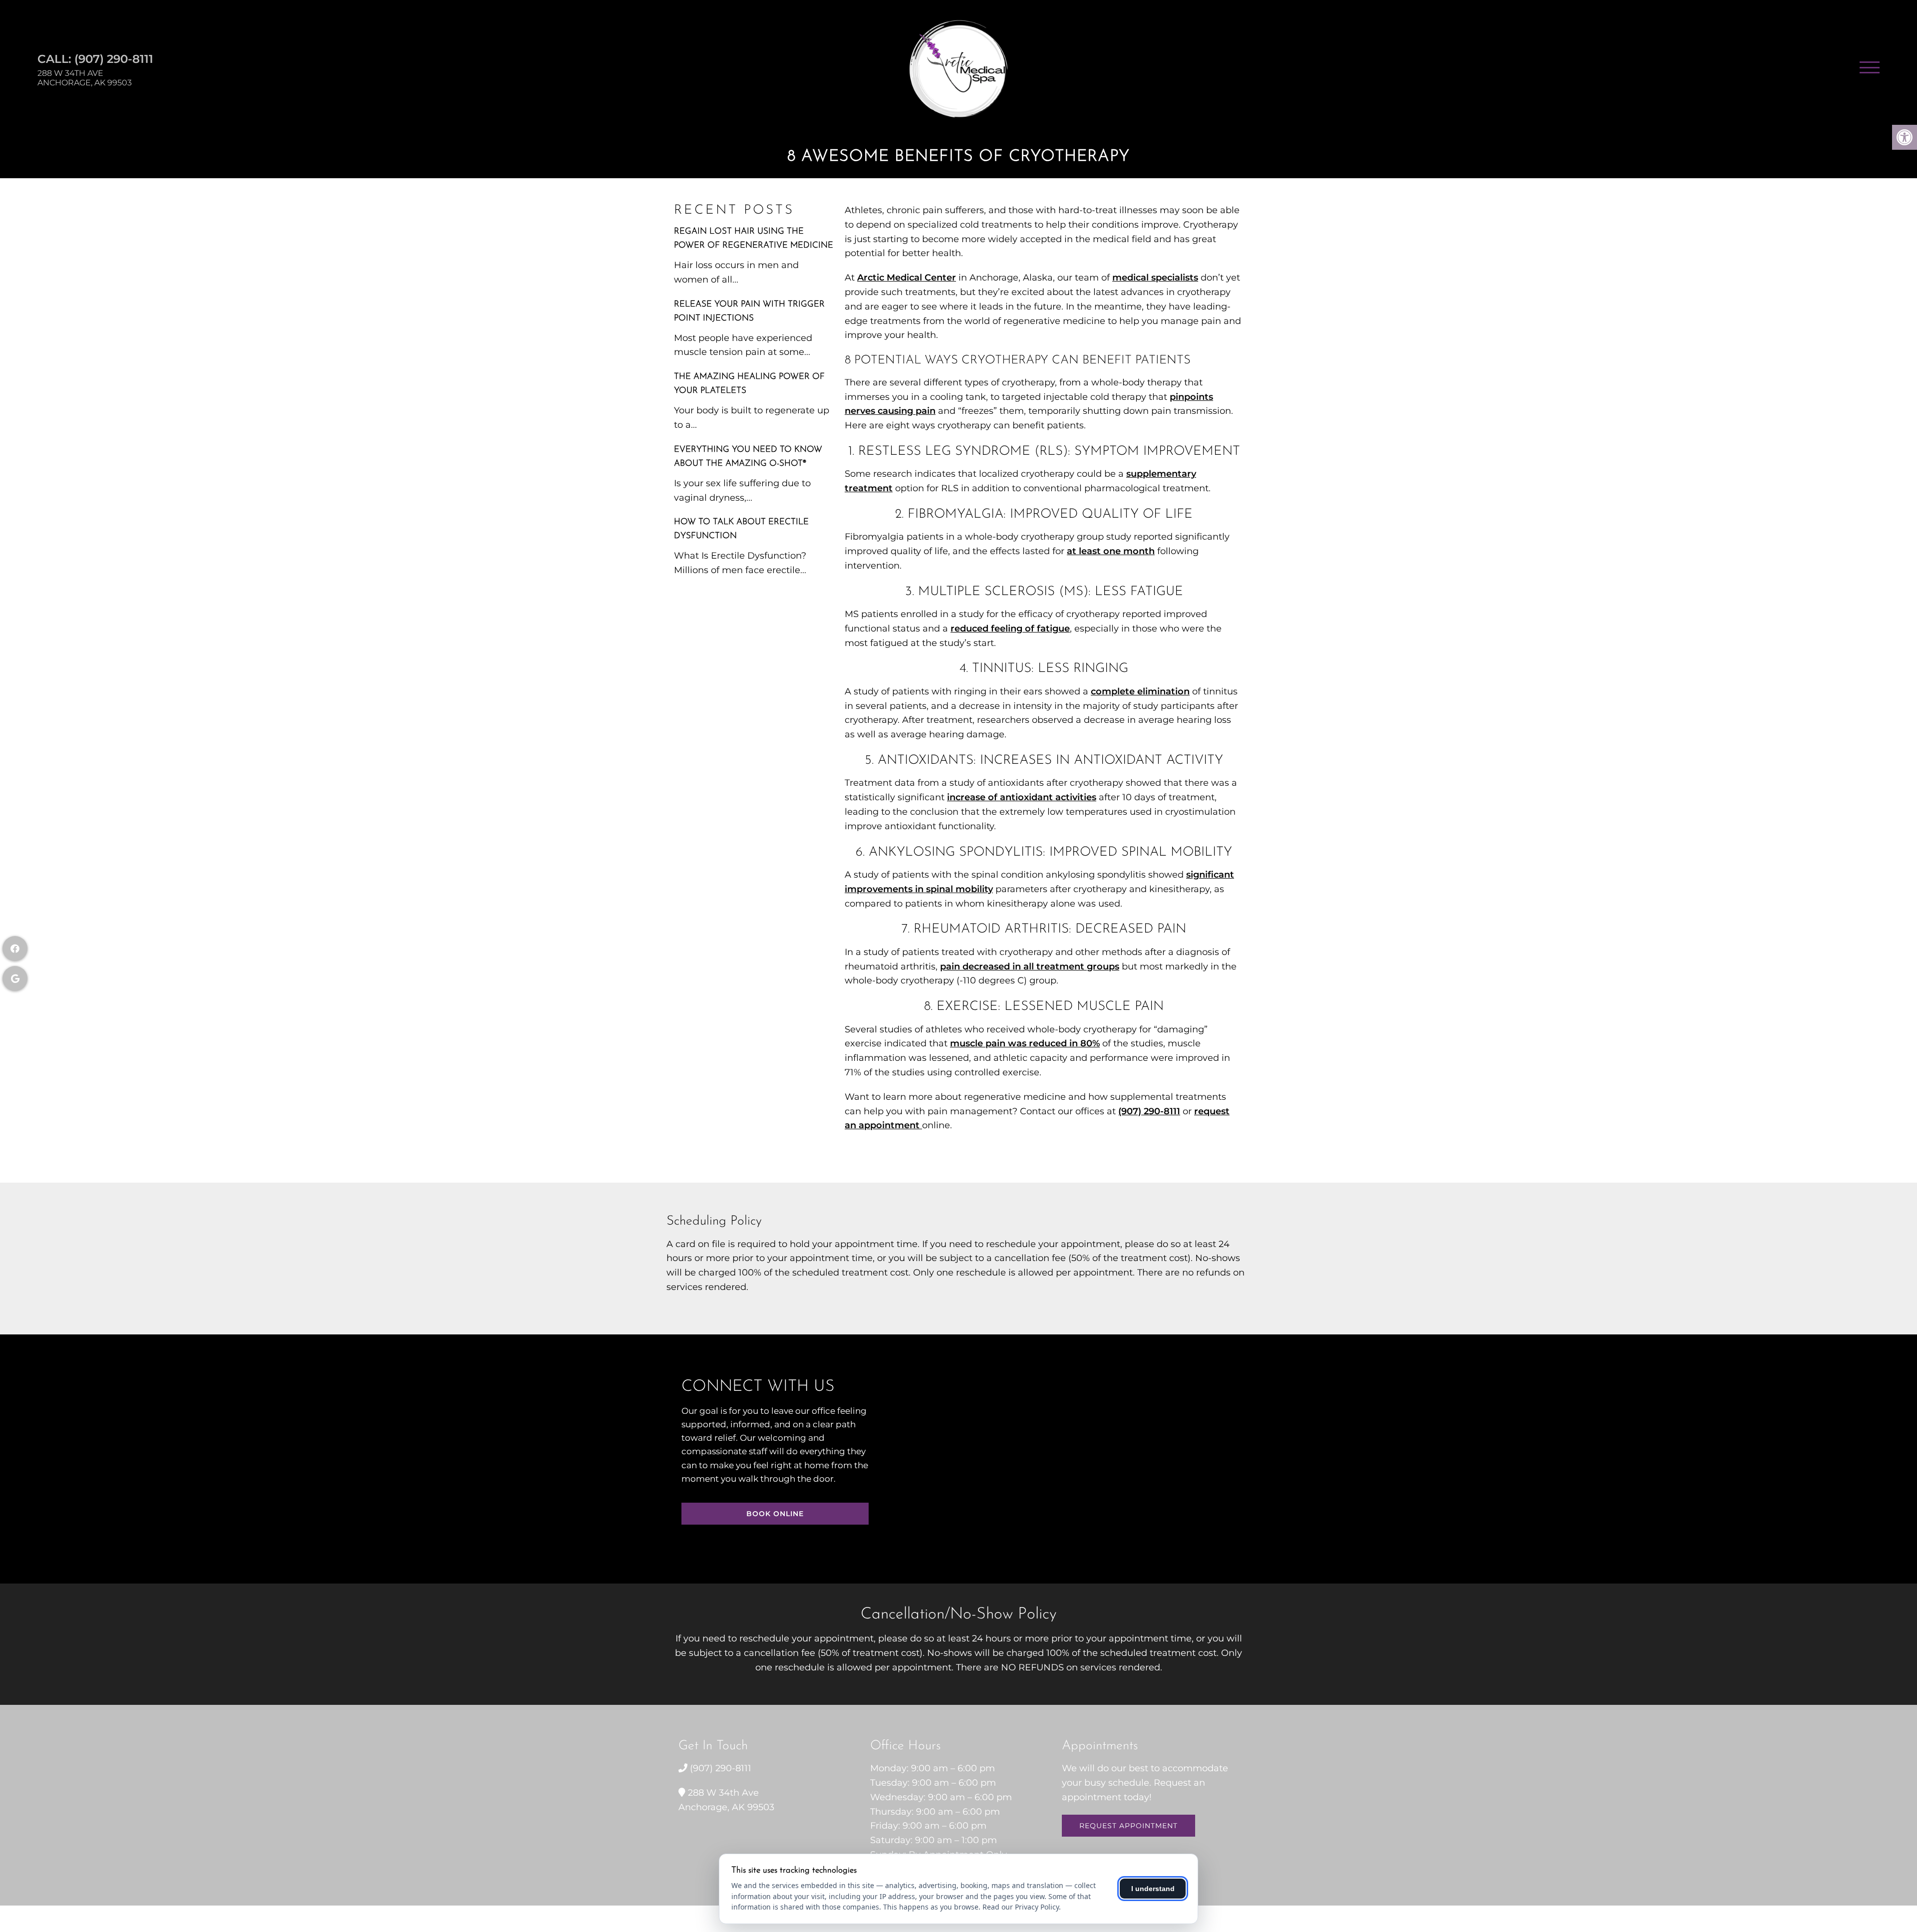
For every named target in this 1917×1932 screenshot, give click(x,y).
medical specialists (1155, 278)
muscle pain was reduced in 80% (1025, 1043)
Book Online (775, 1514)
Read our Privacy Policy (1021, 1907)
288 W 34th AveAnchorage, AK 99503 (85, 78)
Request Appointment (1128, 1826)
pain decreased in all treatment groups (1030, 966)
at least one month (1111, 551)
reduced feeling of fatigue (1010, 629)
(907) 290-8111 (114, 59)
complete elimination (1140, 691)
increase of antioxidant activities (1022, 797)
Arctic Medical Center (907, 278)
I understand (1153, 1889)
